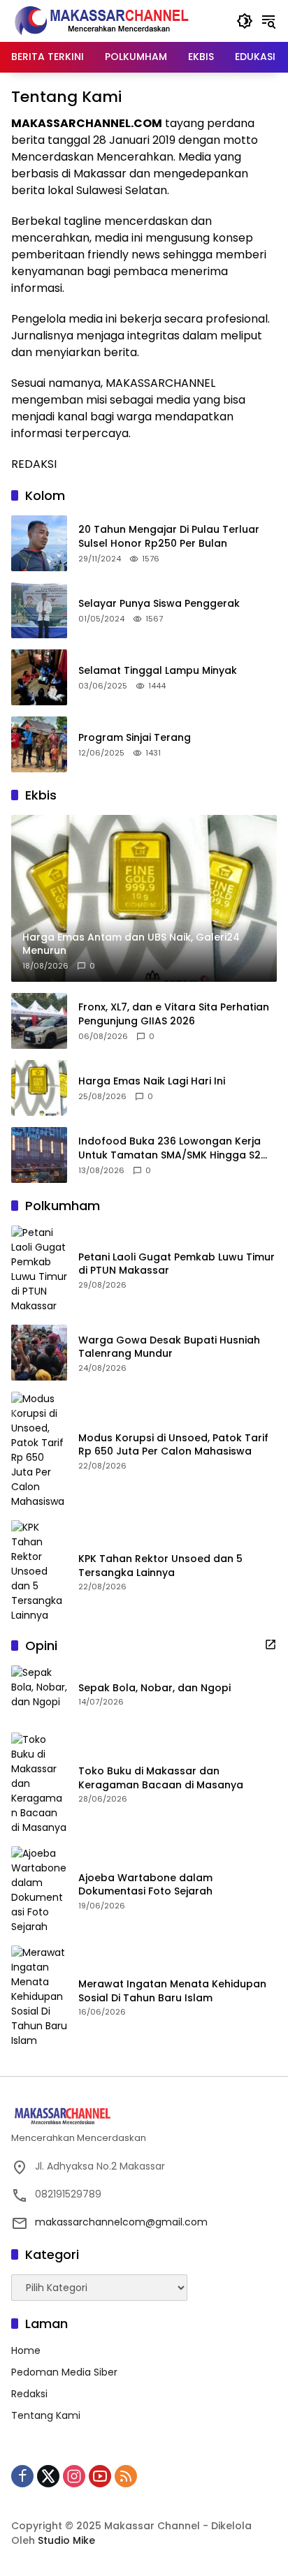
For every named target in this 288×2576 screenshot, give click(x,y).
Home (26, 2350)
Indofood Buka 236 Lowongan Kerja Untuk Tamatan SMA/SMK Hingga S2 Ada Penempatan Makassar (170, 1148)
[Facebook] (22, 2476)
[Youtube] (100, 2476)
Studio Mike (66, 2540)
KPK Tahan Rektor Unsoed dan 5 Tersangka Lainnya (160, 1566)
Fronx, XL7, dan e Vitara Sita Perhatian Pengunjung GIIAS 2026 (174, 1014)
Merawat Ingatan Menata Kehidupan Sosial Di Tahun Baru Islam (172, 1991)
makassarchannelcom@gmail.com (121, 2222)
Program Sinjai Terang (135, 738)
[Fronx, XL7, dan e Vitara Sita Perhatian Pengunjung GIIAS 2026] (39, 1021)
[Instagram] (74, 2476)
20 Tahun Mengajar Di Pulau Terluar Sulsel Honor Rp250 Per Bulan (169, 537)
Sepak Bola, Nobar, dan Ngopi (154, 1688)
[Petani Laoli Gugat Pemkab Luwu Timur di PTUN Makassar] (39, 1269)
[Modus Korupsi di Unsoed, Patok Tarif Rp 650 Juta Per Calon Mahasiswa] (39, 1450)
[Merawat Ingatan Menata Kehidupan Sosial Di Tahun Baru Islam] (39, 1997)
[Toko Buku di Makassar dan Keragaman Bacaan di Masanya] (39, 1784)
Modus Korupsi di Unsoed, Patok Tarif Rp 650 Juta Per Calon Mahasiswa (173, 1445)
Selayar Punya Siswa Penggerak (159, 604)
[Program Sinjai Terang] (39, 744)
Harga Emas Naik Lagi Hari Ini (152, 1081)
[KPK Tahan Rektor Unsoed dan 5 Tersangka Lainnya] (39, 1572)
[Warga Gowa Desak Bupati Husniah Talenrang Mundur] (39, 1353)
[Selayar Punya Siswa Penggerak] (39, 610)
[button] (245, 21)
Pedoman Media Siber (64, 2372)
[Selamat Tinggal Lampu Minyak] (39, 677)
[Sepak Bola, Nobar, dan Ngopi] (39, 1693)
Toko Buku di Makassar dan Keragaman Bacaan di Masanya (161, 1778)
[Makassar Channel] (101, 20)
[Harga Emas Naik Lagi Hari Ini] (39, 1088)
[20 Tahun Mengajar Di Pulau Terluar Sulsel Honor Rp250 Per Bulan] (39, 543)
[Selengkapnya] (271, 1644)
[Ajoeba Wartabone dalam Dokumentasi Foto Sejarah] (39, 1890)
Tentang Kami (46, 2415)
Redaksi (29, 2394)
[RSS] (126, 2476)
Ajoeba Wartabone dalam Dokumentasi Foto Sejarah (145, 1885)
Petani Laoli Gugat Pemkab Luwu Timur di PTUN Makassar (177, 1264)
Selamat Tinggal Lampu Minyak (158, 671)
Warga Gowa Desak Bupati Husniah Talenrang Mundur (169, 1347)
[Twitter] (48, 2476)
